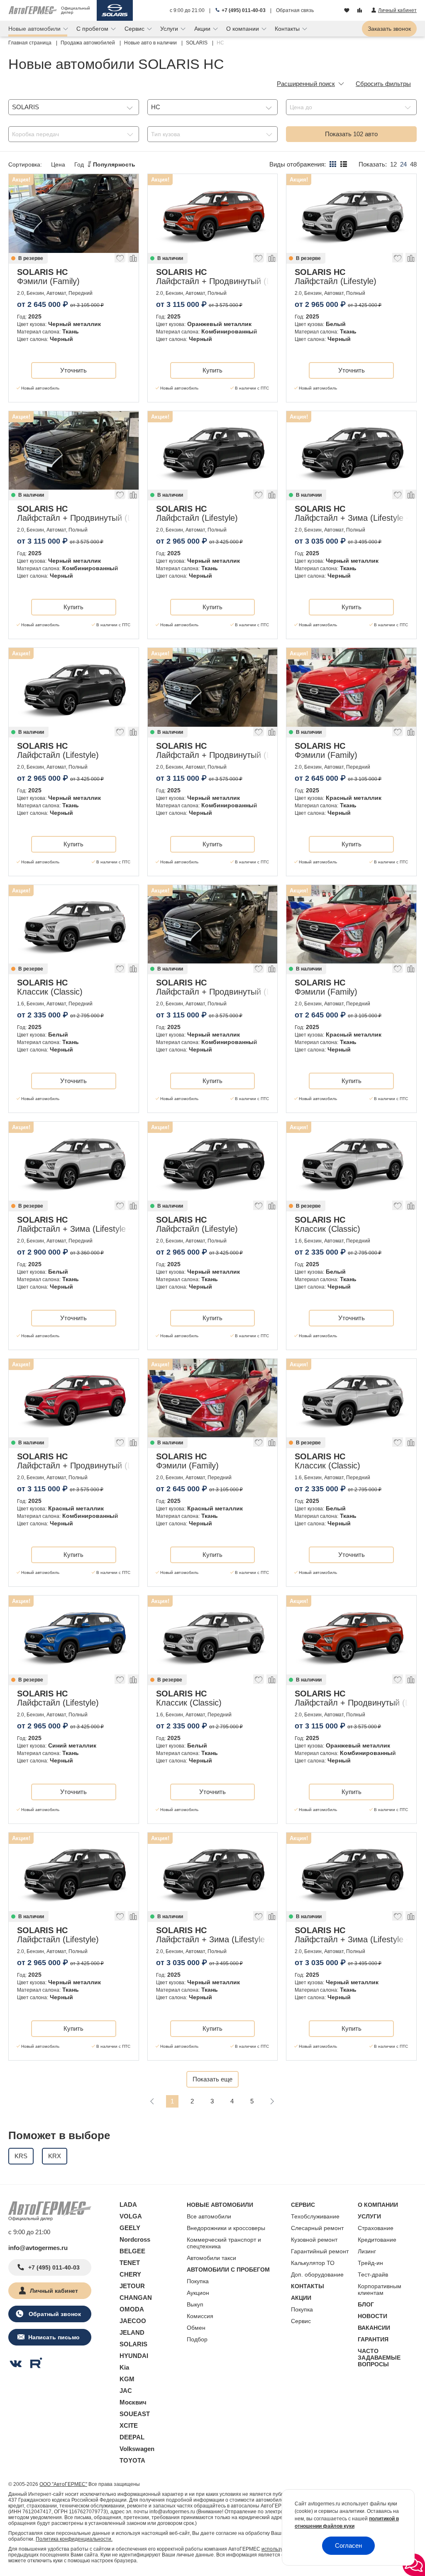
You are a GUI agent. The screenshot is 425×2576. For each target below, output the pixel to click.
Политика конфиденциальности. (74, 2539)
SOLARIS (133, 2344)
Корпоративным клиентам (380, 2289)
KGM (127, 2379)
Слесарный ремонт (317, 2228)
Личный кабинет (54, 2291)
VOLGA (131, 2216)
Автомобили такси (211, 2258)
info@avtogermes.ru (38, 2248)
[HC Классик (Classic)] (74, 924)
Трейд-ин (370, 2263)
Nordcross (135, 2239)
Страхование (376, 2228)
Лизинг (367, 2251)
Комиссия (200, 2316)
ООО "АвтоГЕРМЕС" (63, 2484)
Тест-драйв (373, 2275)
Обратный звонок (54, 2314)
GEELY (130, 2228)
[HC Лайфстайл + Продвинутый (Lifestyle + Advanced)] (213, 213)
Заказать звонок (389, 29)
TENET (130, 2263)
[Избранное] (348, 11)
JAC (126, 2391)
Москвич (133, 2402)
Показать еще (212, 2079)
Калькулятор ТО (313, 2263)
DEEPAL (132, 2437)
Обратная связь (295, 10)
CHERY (130, 2274)
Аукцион (198, 2293)
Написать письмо (54, 2337)
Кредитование (377, 2240)
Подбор (197, 2339)
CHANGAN (136, 2298)
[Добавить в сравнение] (133, 260)
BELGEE (132, 2251)
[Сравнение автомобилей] (360, 11)
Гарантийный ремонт (320, 2251)
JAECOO (133, 2321)
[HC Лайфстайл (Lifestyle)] (351, 213)
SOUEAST (135, 2414)
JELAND (132, 2332)
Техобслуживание (315, 2216)
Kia (124, 2367)
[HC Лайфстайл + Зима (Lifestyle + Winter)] (351, 451)
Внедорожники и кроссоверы (226, 2228)
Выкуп (195, 2304)
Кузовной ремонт (314, 2240)
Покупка (198, 2281)
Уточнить (73, 370)
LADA (128, 2205)
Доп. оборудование (317, 2275)
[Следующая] (272, 2101)
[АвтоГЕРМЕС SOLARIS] (115, 10)
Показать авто (351, 134)
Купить (212, 370)
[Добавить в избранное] (120, 260)
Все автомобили (209, 2216)
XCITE (129, 2425)
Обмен (196, 2328)
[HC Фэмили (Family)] (74, 213)
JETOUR (132, 2286)
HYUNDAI (134, 2356)
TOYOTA (132, 2460)
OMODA (132, 2309)
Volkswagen (137, 2449)
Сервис (301, 2321)
